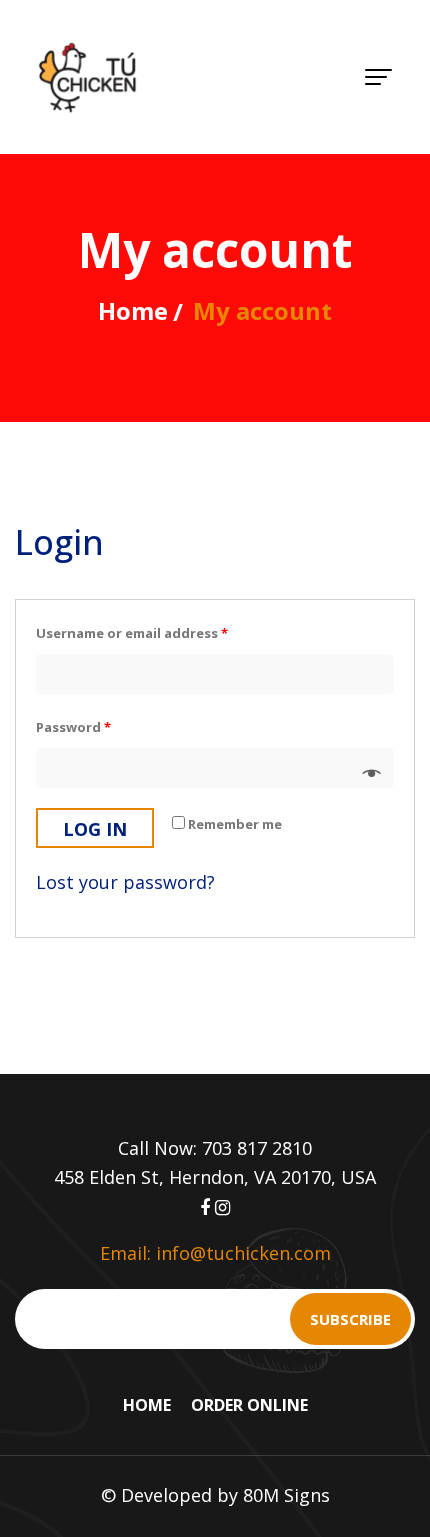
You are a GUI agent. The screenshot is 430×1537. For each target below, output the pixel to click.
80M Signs (286, 1495)
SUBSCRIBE (350, 1319)
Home (133, 310)
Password (73, 727)
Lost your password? (125, 882)
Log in (95, 829)
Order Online (249, 1405)
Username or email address (132, 633)
